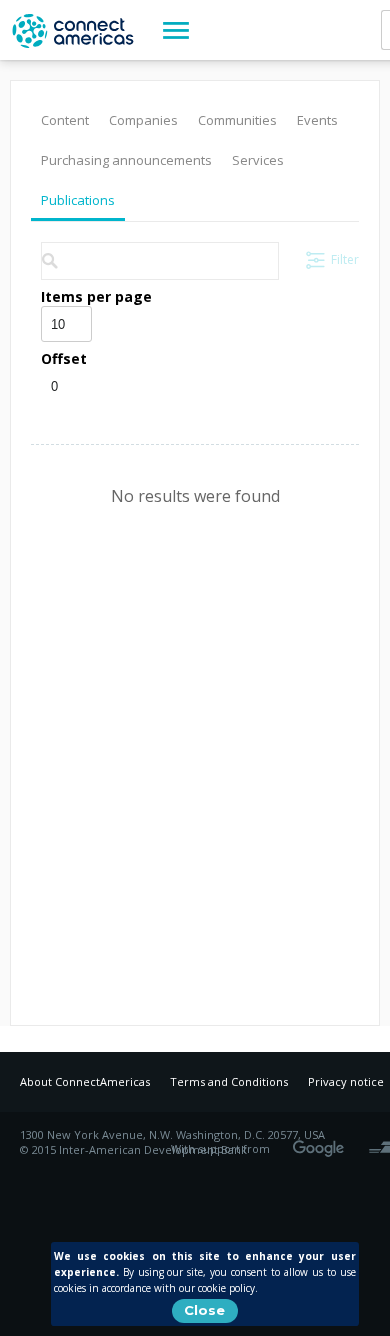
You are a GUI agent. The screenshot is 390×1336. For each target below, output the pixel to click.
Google (322, 1142)
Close (204, 1310)
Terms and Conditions (229, 1081)
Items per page (96, 296)
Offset (64, 358)
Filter (345, 259)
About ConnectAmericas (85, 1081)
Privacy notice (346, 1081)
